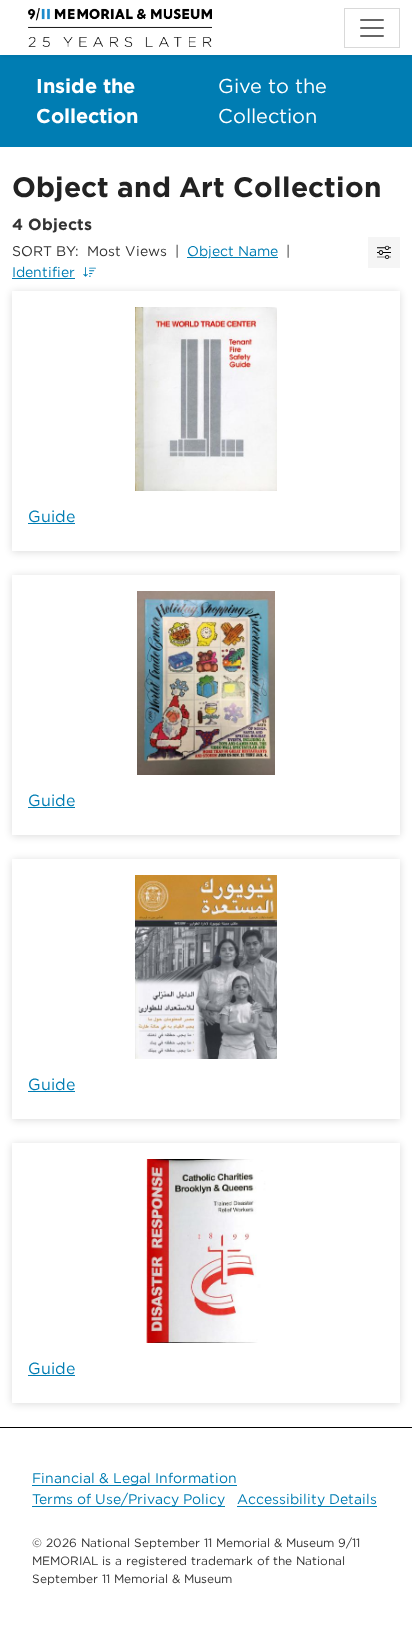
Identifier (43, 272)
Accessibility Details (307, 1499)
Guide (51, 516)
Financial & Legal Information (134, 1478)
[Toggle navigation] (372, 28)
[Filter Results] (384, 252)
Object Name (232, 251)
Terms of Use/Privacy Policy (128, 1499)
